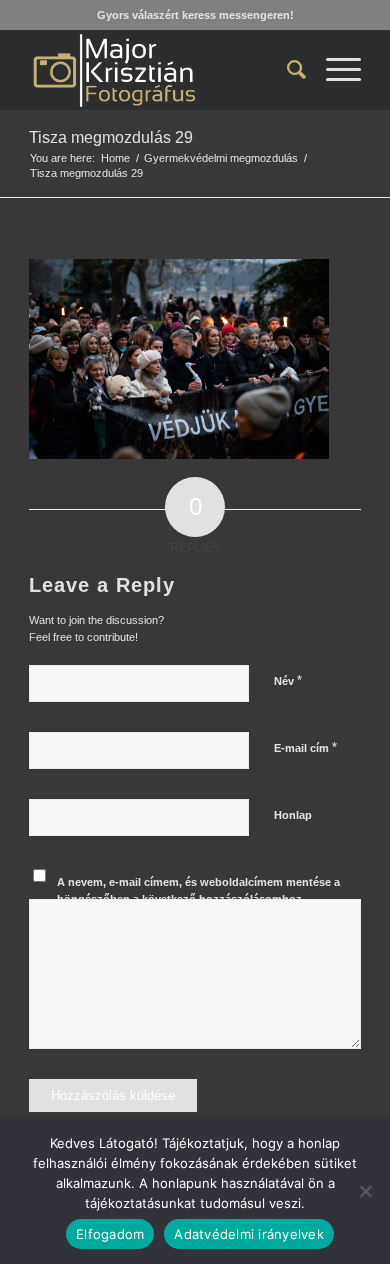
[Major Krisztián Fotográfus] (161, 70)
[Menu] (333, 70)
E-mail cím (305, 747)
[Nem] (365, 1191)
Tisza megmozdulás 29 (111, 137)
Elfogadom (110, 1234)
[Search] (286, 70)
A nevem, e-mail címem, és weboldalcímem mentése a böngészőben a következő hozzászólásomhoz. (198, 890)
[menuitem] (286, 70)
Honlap (293, 815)
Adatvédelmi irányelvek (249, 1234)
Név (288, 680)
